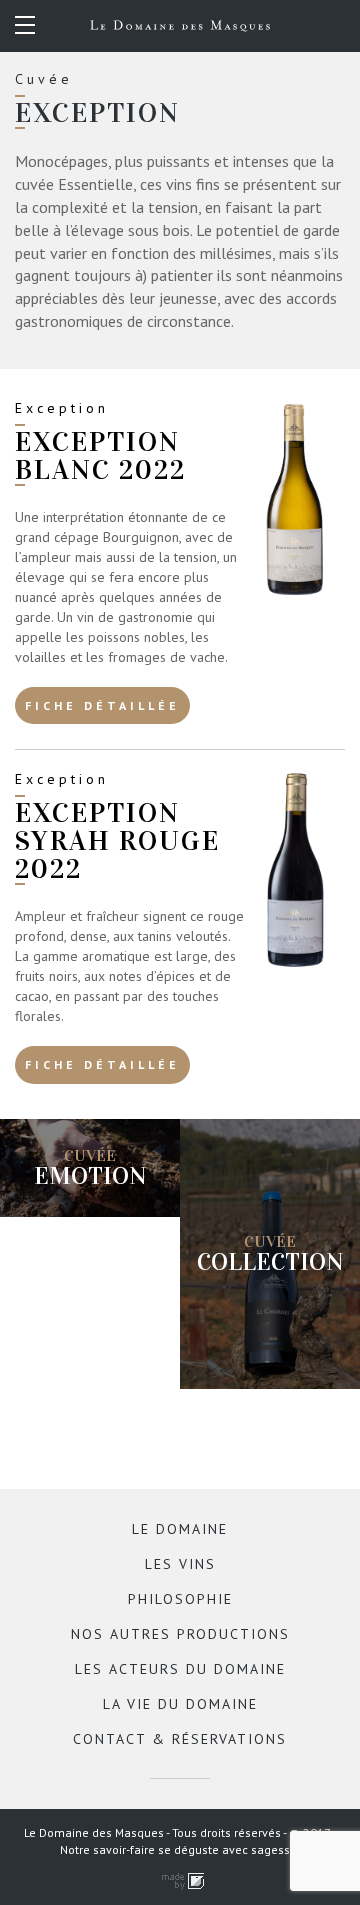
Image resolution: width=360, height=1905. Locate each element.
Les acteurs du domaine (180, 1669)
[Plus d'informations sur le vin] (295, 501)
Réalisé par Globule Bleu (180, 1881)
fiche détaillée (102, 705)
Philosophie (180, 1599)
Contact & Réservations (180, 1739)
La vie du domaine (180, 1704)
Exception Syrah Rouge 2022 (117, 841)
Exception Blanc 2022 (100, 456)
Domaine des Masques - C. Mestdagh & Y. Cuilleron (180, 26)
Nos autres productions (180, 1634)
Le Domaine (180, 1529)
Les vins (180, 1564)
